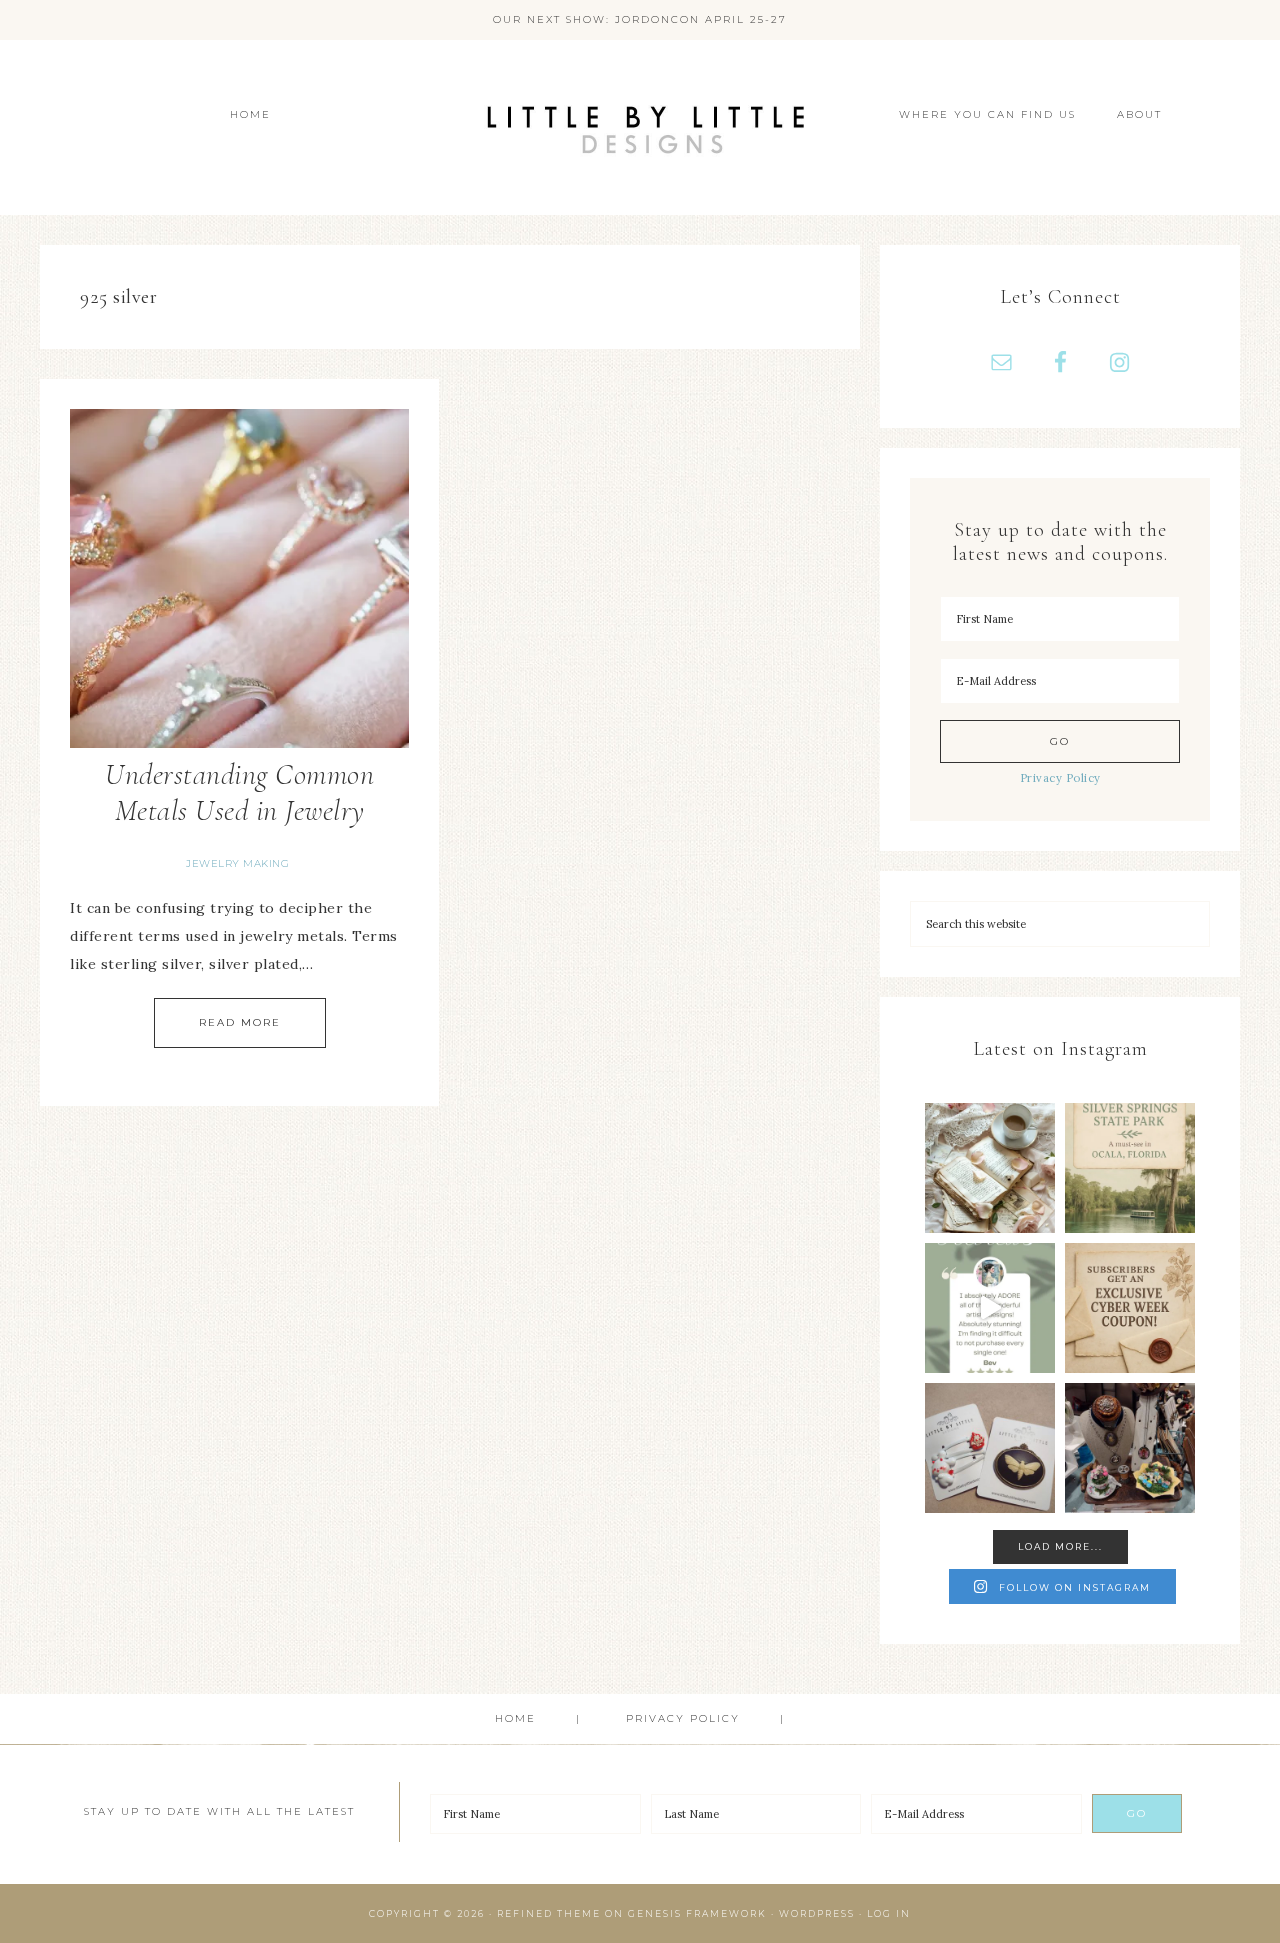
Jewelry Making (237, 863)
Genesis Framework (697, 1913)
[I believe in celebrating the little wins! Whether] (990, 1168)
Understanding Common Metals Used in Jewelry (239, 792)
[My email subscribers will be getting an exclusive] (1130, 1308)
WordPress (817, 1913)
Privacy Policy (1060, 778)
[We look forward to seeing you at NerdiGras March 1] (1130, 1448)
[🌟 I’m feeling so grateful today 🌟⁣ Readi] (990, 1308)
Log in (889, 1913)
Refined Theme (549, 1913)
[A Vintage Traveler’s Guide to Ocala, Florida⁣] (1130, 1168)
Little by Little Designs (640, 127)
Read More (240, 1022)
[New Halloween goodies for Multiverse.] (990, 1448)
